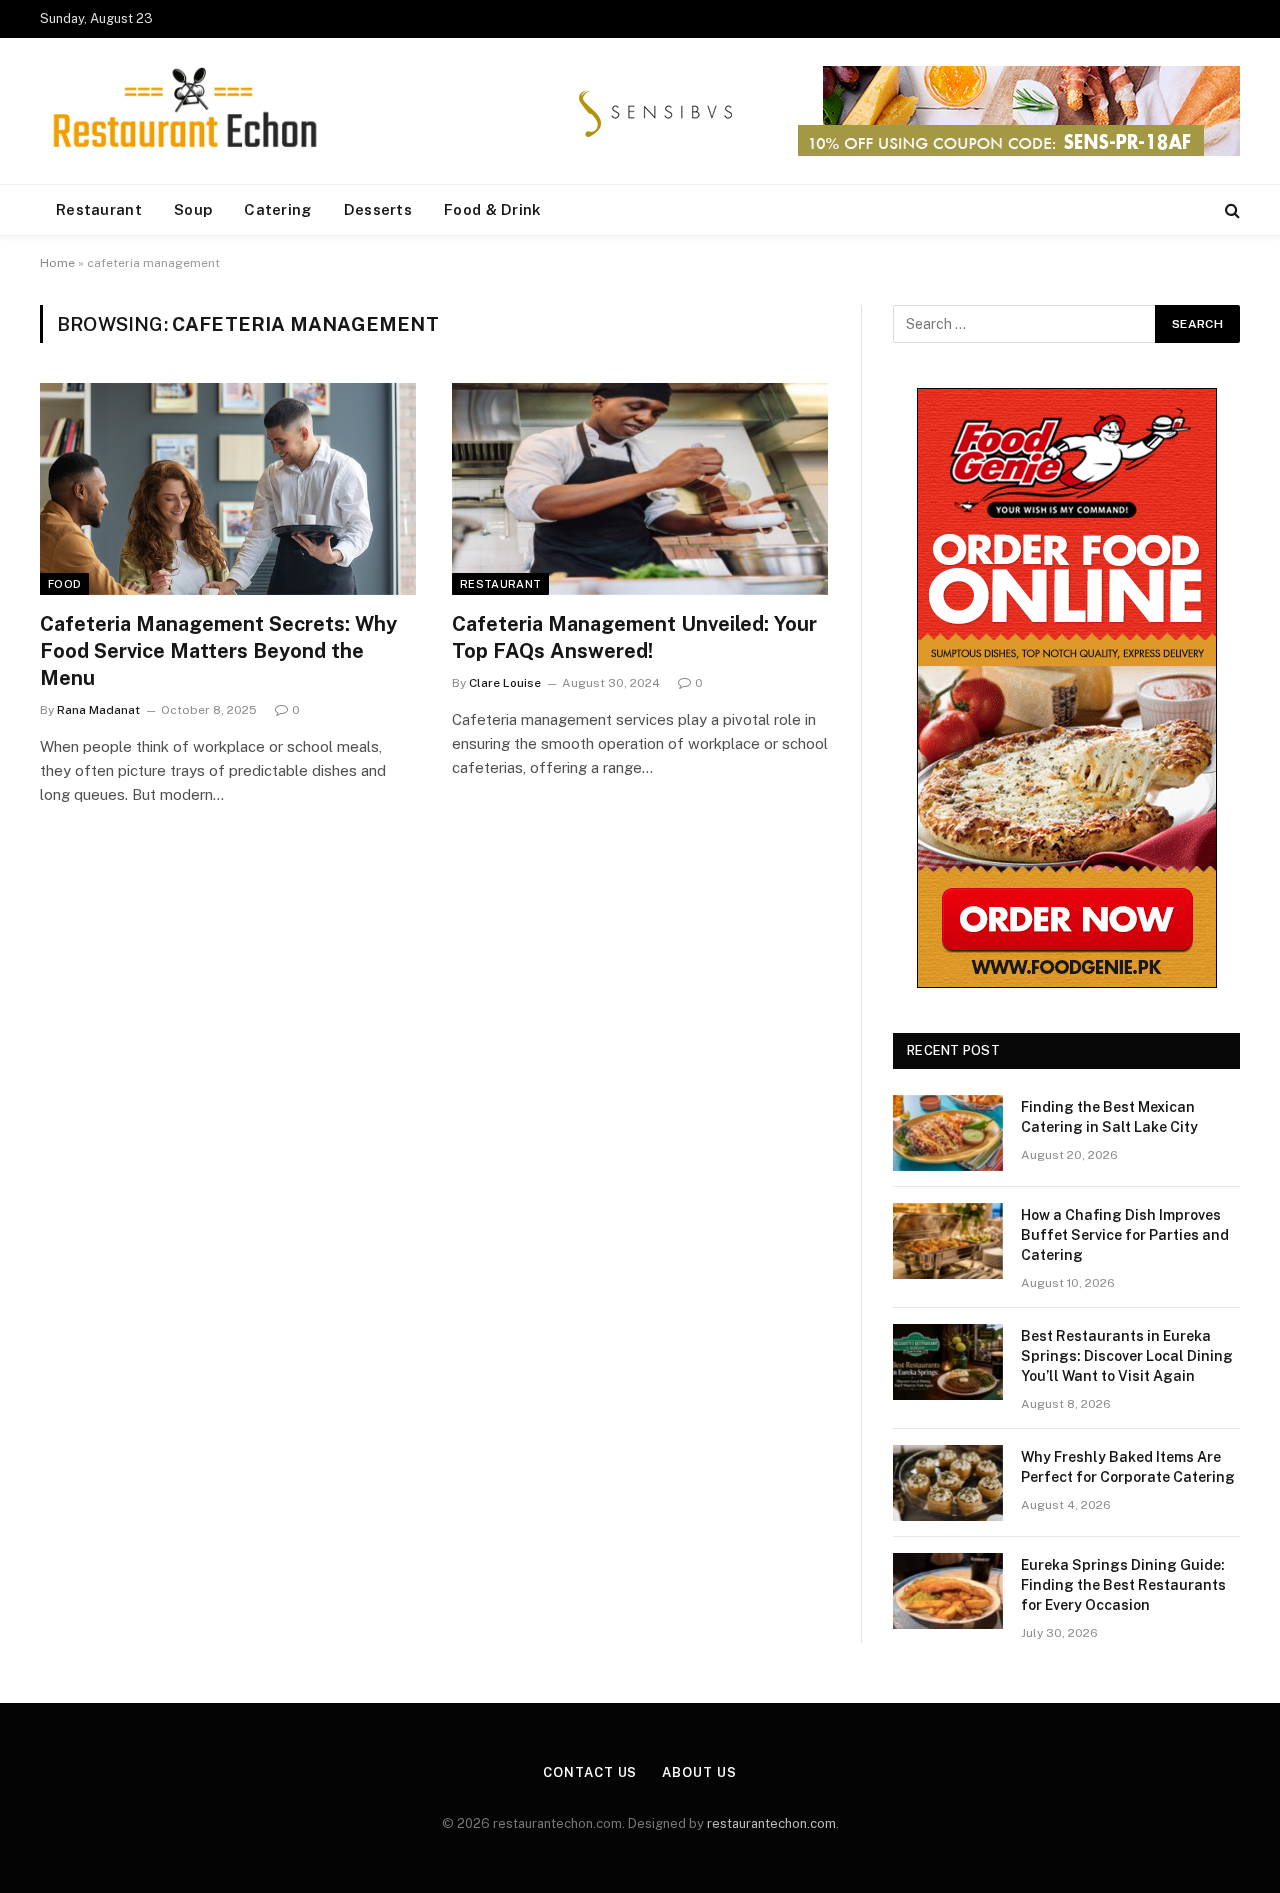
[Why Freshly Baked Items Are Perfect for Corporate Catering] (948, 1483)
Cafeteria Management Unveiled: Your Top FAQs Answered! (634, 637)
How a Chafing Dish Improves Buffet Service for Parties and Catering (1125, 1235)
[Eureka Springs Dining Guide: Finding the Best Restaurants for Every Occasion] (948, 1591)
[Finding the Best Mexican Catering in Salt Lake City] (948, 1133)
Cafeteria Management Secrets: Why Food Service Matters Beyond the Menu (218, 651)
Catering (277, 209)
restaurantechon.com (771, 1823)
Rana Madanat (98, 710)
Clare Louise (505, 683)
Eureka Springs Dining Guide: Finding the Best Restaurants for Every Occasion (1123, 1585)
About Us (699, 1772)
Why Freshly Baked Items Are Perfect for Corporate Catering (1128, 1467)
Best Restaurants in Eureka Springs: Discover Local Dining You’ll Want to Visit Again (1127, 1356)
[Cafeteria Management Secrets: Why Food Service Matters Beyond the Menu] (228, 489)
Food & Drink (493, 209)
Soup (193, 209)
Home (57, 263)
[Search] (1230, 210)
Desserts (378, 209)
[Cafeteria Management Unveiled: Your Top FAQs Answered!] (640, 489)
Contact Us (590, 1772)
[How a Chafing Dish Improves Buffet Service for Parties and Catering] (948, 1241)
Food (64, 584)
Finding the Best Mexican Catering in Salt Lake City (1109, 1117)
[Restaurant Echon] (185, 111)
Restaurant (99, 209)
